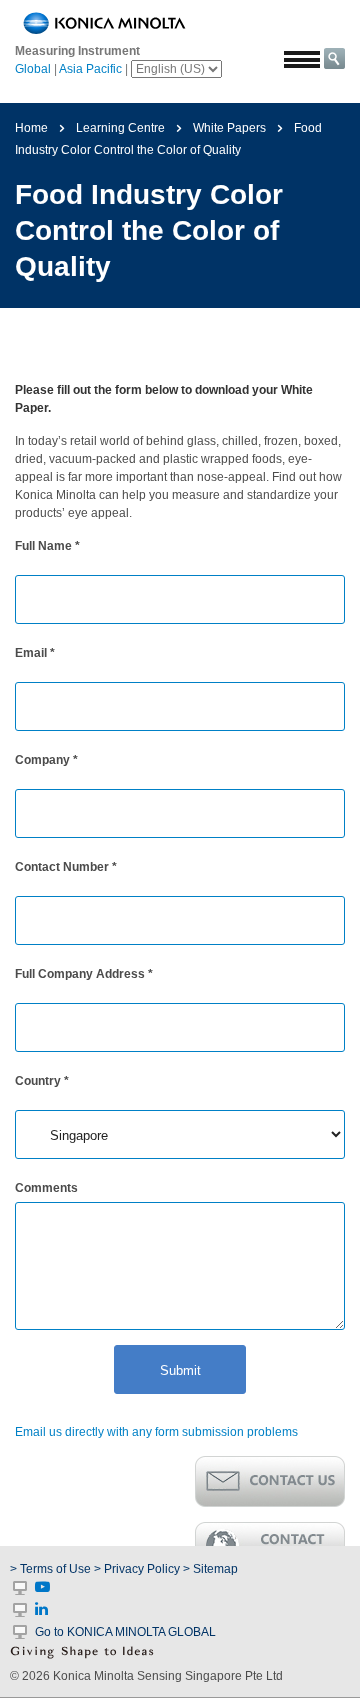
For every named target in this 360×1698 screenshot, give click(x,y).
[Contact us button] (270, 1481)
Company (46, 760)
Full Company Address (84, 974)
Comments (46, 1188)
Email (35, 653)
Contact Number (66, 867)
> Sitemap (210, 1569)
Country (42, 1081)
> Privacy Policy (137, 1569)
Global (33, 69)
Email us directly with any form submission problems (156, 1432)
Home (31, 128)
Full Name (47, 546)
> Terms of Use (52, 1569)
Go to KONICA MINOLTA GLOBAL (125, 1632)
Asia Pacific (90, 69)
